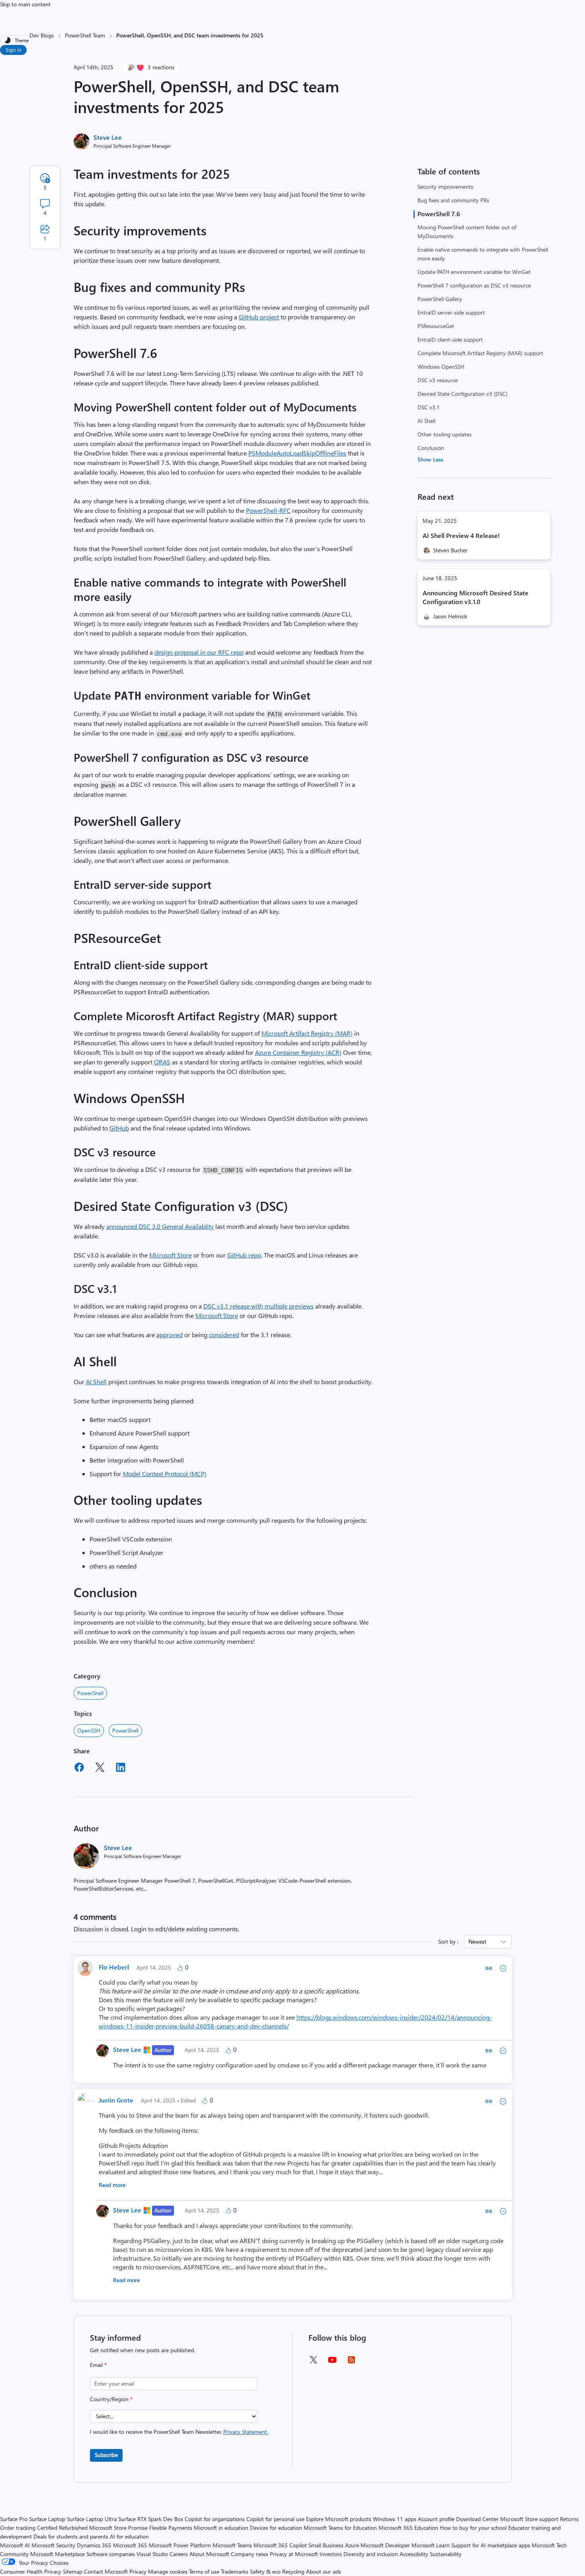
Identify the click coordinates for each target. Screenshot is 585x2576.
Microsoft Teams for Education (340, 2528)
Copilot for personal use (275, 2519)
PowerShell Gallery (440, 299)
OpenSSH (89, 1730)
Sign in (13, 50)
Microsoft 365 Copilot (280, 2545)
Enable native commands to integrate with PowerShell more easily (483, 254)
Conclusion (431, 448)
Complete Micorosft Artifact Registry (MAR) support (480, 353)
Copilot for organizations (215, 2519)
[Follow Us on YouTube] (332, 2363)
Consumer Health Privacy (31, 2571)
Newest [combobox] (477, 1941)
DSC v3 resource (438, 380)
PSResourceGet (436, 326)
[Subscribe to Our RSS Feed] (351, 2362)
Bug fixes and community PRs (453, 200)
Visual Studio (152, 2554)
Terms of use (204, 2571)
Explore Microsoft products (339, 2519)
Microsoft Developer (385, 2545)
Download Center (477, 2519)
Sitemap (73, 2571)
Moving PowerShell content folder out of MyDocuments (467, 232)
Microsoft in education (221, 2528)
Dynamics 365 (94, 2545)
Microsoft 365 (130, 2545)
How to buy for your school (473, 2528)
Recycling (293, 2571)
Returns (569, 2519)
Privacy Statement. (246, 2432)
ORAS (162, 1062)
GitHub (119, 1128)
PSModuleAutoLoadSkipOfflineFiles (297, 453)
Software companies (111, 2554)
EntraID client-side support (450, 339)
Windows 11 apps (395, 2519)
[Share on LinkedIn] (121, 1768)
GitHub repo (244, 1255)
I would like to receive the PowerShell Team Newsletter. (179, 2432)
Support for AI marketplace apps (491, 2545)
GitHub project (259, 317)
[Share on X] (100, 1768)
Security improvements (445, 187)
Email (98, 2365)
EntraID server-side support (451, 312)
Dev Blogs (42, 35)
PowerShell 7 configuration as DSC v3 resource (474, 285)
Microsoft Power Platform (180, 2545)
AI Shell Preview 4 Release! (461, 535)
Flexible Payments (171, 2528)
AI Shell (426, 421)
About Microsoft (209, 2554)
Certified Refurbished (62, 2528)
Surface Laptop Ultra (92, 2519)
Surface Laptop (47, 2519)
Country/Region (111, 2399)
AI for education (129, 2536)
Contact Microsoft (106, 2571)
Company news (250, 2554)
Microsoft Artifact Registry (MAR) (307, 1033)
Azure (352, 2545)
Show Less (430, 459)
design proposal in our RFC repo (199, 652)
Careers (179, 2554)
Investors (331, 2554)
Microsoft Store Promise (118, 2528)
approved (170, 1335)
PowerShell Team (85, 35)
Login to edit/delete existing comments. (185, 1929)
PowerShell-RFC (268, 510)
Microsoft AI (15, 2545)
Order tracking (18, 2528)
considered (224, 1335)
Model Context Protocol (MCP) (165, 1474)
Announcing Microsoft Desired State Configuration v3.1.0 (476, 597)
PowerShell (90, 1693)
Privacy (139, 2571)
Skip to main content (25, 4)
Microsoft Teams (232, 2545)
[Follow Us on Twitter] (313, 2362)
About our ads (324, 2571)
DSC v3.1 (429, 407)
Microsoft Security (53, 2545)
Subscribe (106, 2455)
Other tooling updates (445, 434)
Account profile (436, 2519)
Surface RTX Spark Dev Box (151, 2519)
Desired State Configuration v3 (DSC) (462, 394)
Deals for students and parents (71, 2536)
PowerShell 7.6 (439, 214)
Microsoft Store (171, 1255)
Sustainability (446, 2554)
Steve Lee (108, 137)
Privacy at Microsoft (294, 2554)
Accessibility (414, 2554)
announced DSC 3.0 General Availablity (160, 1226)
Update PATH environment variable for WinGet (474, 272)
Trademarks (235, 2571)
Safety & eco (265, 2571)
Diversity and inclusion (371, 2554)
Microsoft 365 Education (408, 2528)
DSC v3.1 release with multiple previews (258, 1306)
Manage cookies (168, 2571)
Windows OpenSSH (441, 367)
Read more (112, 2185)
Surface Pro (14, 2519)
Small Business (326, 2545)
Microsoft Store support (529, 2519)
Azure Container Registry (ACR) (298, 1052)
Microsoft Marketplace (58, 2554)
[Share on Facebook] (79, 1768)
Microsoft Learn (431, 2545)
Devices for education (276, 2528)
